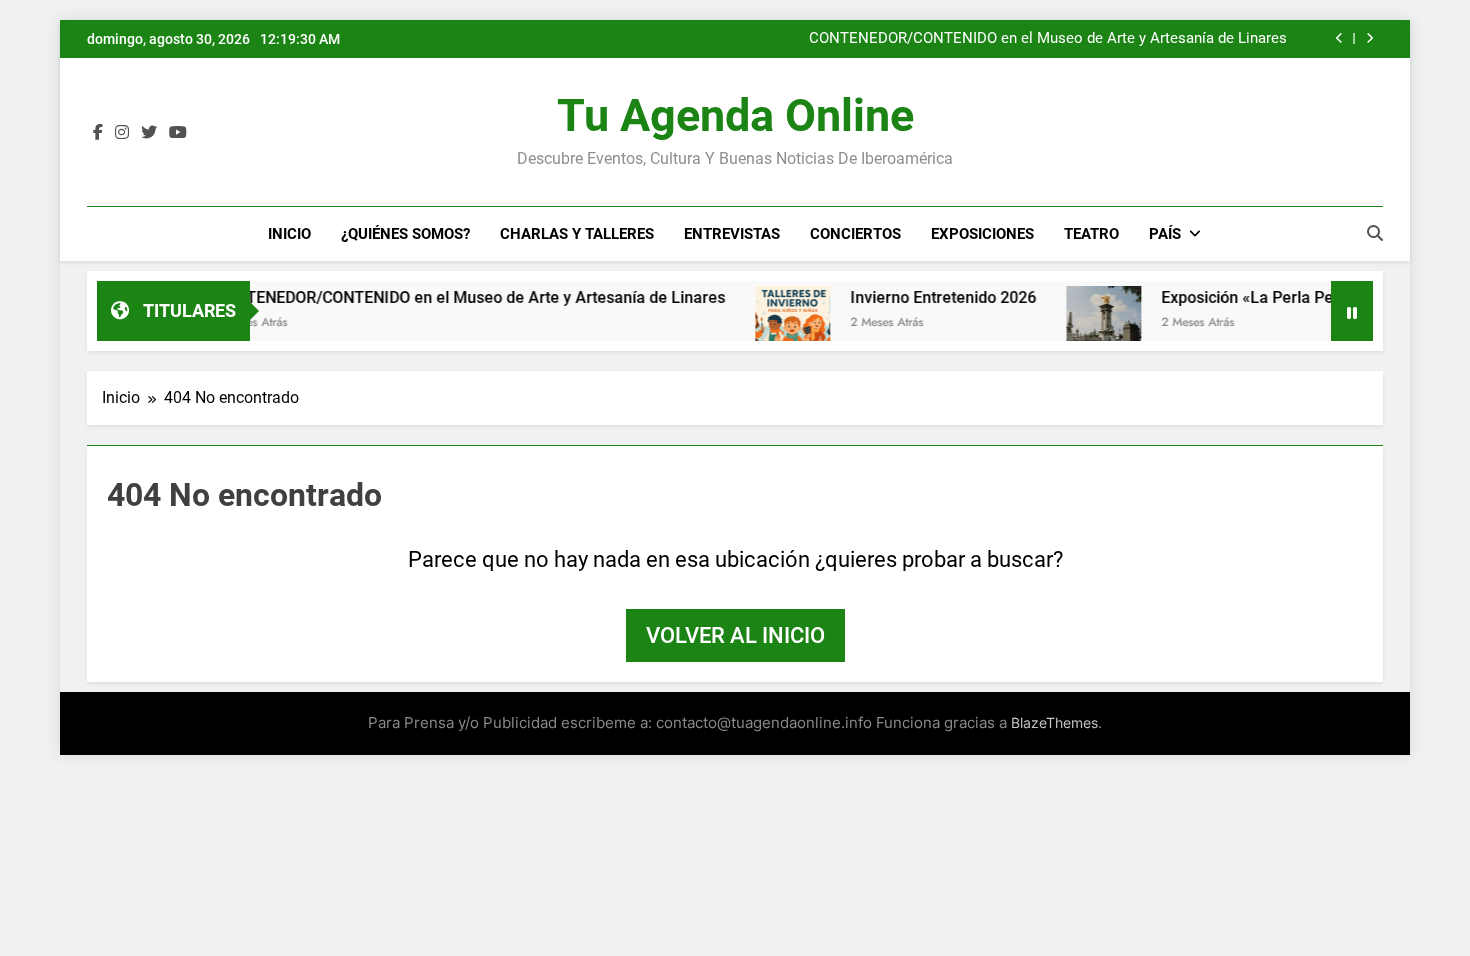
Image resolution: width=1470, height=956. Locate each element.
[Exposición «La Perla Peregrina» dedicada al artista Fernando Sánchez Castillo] (1077, 323)
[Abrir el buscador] (1375, 233)
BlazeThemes (1054, 722)
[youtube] (178, 133)
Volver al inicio (735, 635)
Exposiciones (982, 234)
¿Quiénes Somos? (405, 234)
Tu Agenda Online (735, 115)
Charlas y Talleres (577, 234)
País (1165, 234)
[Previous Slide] (1339, 38)
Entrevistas (732, 234)
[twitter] (149, 133)
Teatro (1091, 234)
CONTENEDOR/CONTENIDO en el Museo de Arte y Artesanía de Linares (1048, 39)
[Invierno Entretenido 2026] (766, 323)
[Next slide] (1369, 38)
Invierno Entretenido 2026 (917, 297)
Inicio (289, 234)
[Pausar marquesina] (1352, 311)
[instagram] (122, 133)
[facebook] (98, 133)
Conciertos (855, 234)
